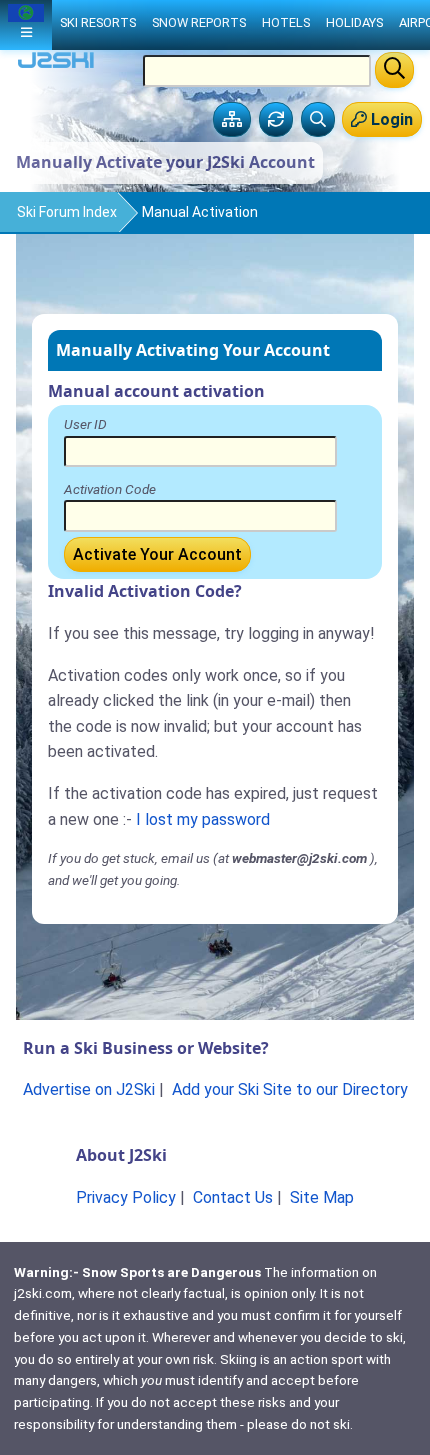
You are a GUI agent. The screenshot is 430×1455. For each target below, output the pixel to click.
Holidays (354, 22)
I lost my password (203, 819)
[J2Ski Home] (56, 64)
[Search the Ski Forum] (318, 120)
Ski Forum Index (67, 212)
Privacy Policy (126, 1197)
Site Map (322, 1197)
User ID (85, 424)
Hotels (286, 22)
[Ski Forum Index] (232, 120)
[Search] (394, 70)
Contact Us (233, 1197)
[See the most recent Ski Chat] (276, 120)
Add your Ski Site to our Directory (290, 1089)
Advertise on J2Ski (89, 1089)
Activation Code (110, 489)
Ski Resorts (98, 22)
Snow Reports (199, 22)
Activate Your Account (157, 554)
